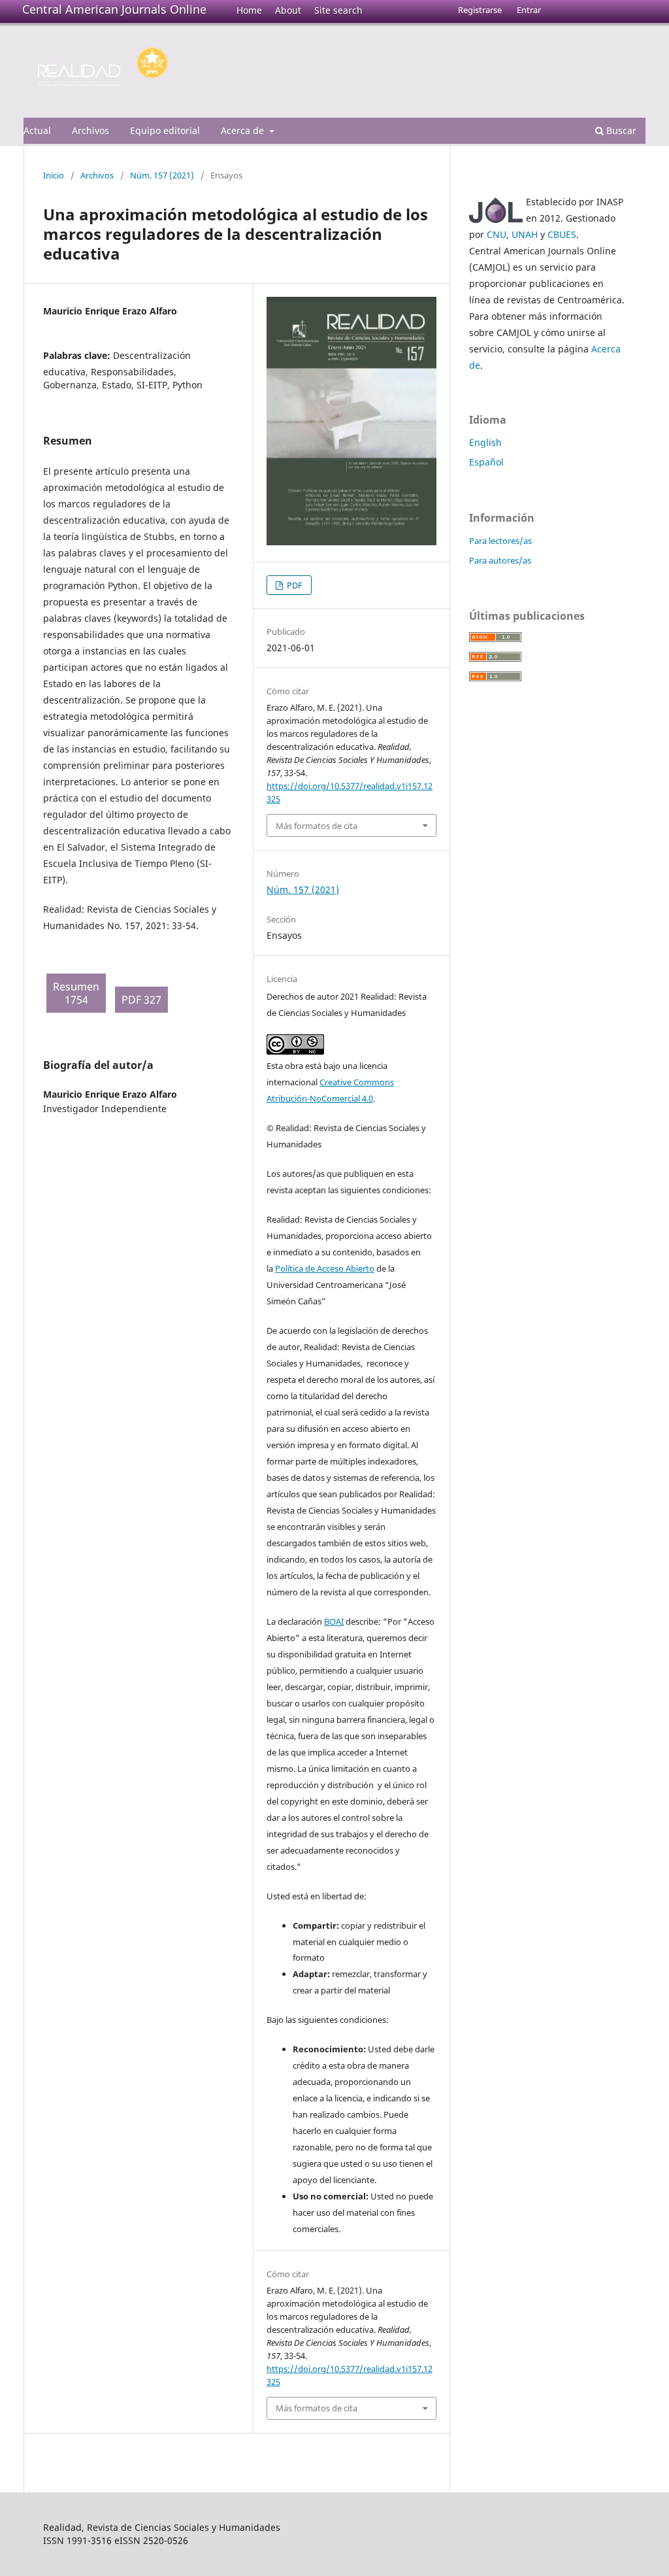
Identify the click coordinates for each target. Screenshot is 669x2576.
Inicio (54, 175)
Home (249, 10)
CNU (497, 234)
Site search (338, 10)
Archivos (90, 130)
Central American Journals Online (114, 9)
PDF (294, 585)
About (288, 10)
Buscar (620, 130)
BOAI (334, 1621)
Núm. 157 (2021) (162, 175)
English (485, 442)
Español (486, 462)
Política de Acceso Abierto (325, 1268)
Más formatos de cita (317, 826)
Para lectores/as (500, 541)
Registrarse (480, 10)
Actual (37, 130)
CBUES (562, 234)
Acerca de (244, 130)
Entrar (529, 10)
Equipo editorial (165, 130)
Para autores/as (500, 560)
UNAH (525, 234)
